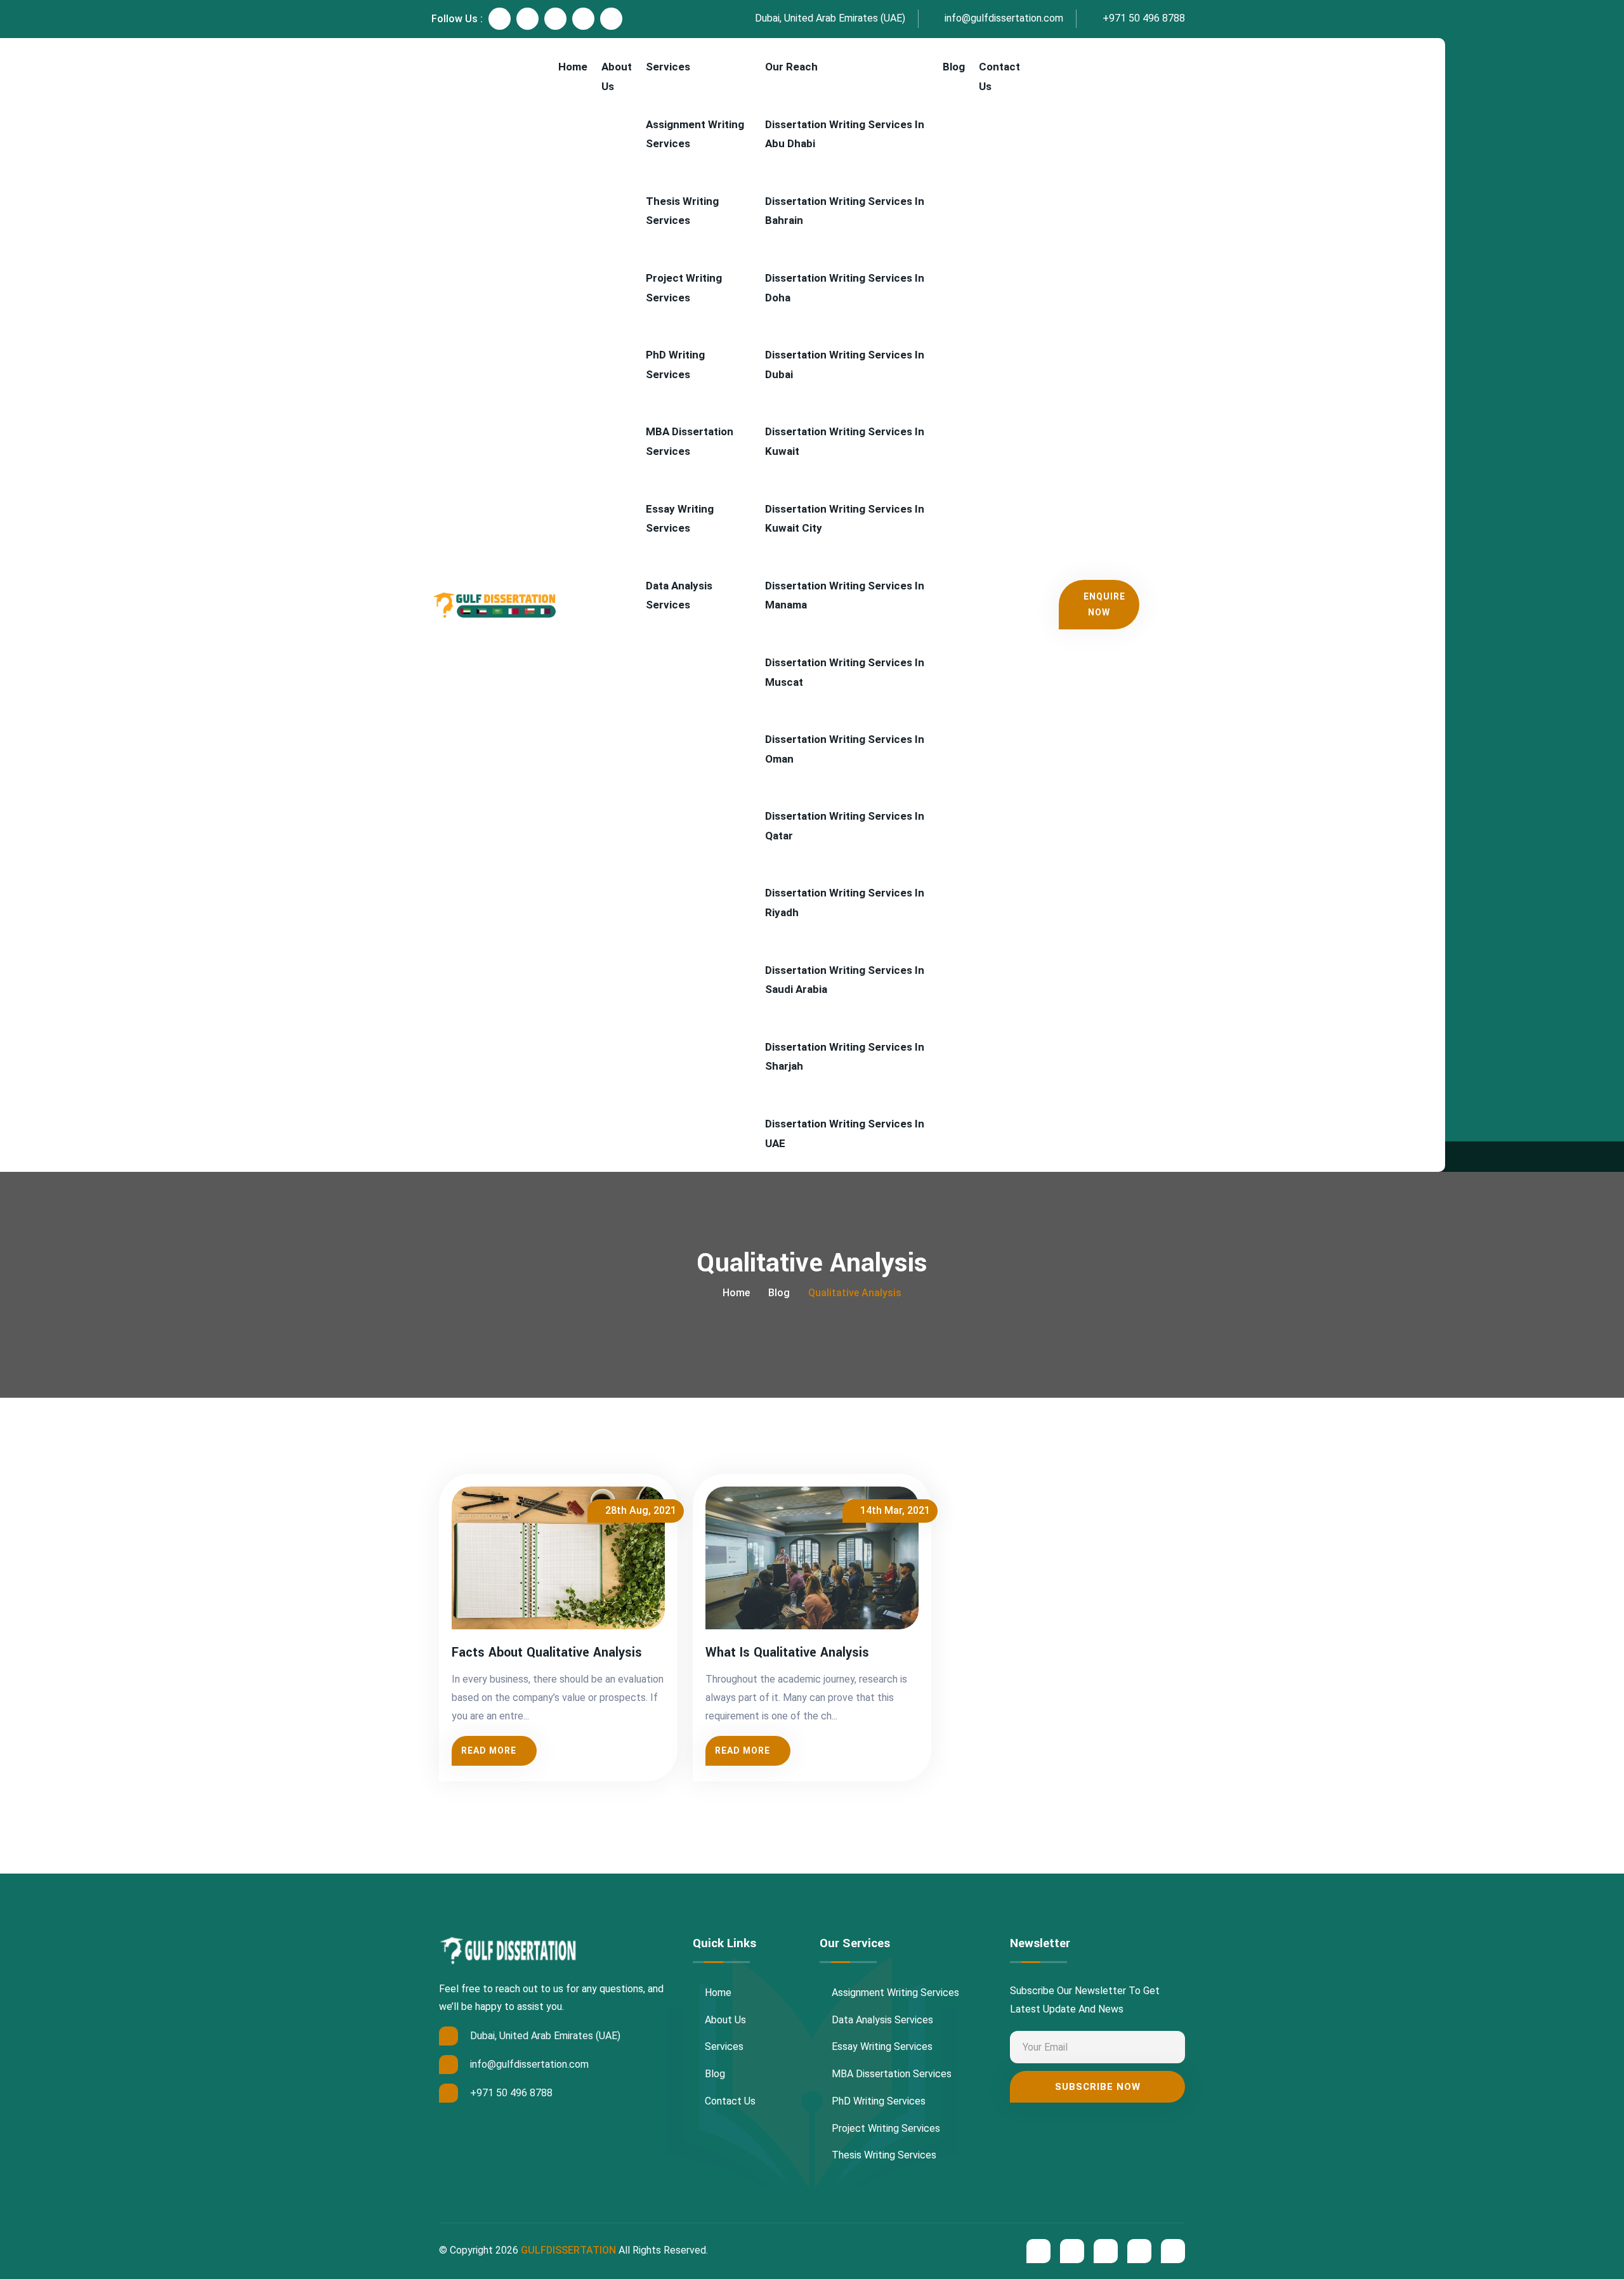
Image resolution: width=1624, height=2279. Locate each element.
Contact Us (999, 76)
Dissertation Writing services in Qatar (845, 826)
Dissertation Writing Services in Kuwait (845, 441)
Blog (954, 67)
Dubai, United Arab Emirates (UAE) (829, 18)
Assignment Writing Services (695, 134)
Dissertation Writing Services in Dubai (845, 365)
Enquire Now (1104, 604)
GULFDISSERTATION (568, 2250)
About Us (617, 76)
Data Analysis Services (679, 595)
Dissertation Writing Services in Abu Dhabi (845, 134)
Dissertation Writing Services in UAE (845, 1133)
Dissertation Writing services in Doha (845, 288)
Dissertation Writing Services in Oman (845, 749)
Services (668, 67)
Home (573, 67)
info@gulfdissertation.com (1003, 18)
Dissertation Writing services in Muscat (845, 672)
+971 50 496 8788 (1143, 18)
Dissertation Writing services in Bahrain (845, 211)
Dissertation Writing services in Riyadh (845, 903)
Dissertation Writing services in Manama (845, 595)
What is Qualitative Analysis (787, 1653)
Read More (489, 1750)
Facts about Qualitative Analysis (547, 1653)
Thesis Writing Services (682, 211)
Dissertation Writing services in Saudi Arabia (845, 980)
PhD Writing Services (675, 365)
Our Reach (791, 67)
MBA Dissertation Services (690, 441)
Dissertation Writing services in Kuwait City (845, 519)
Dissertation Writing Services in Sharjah (845, 1057)
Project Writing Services (684, 288)
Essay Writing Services (680, 519)
